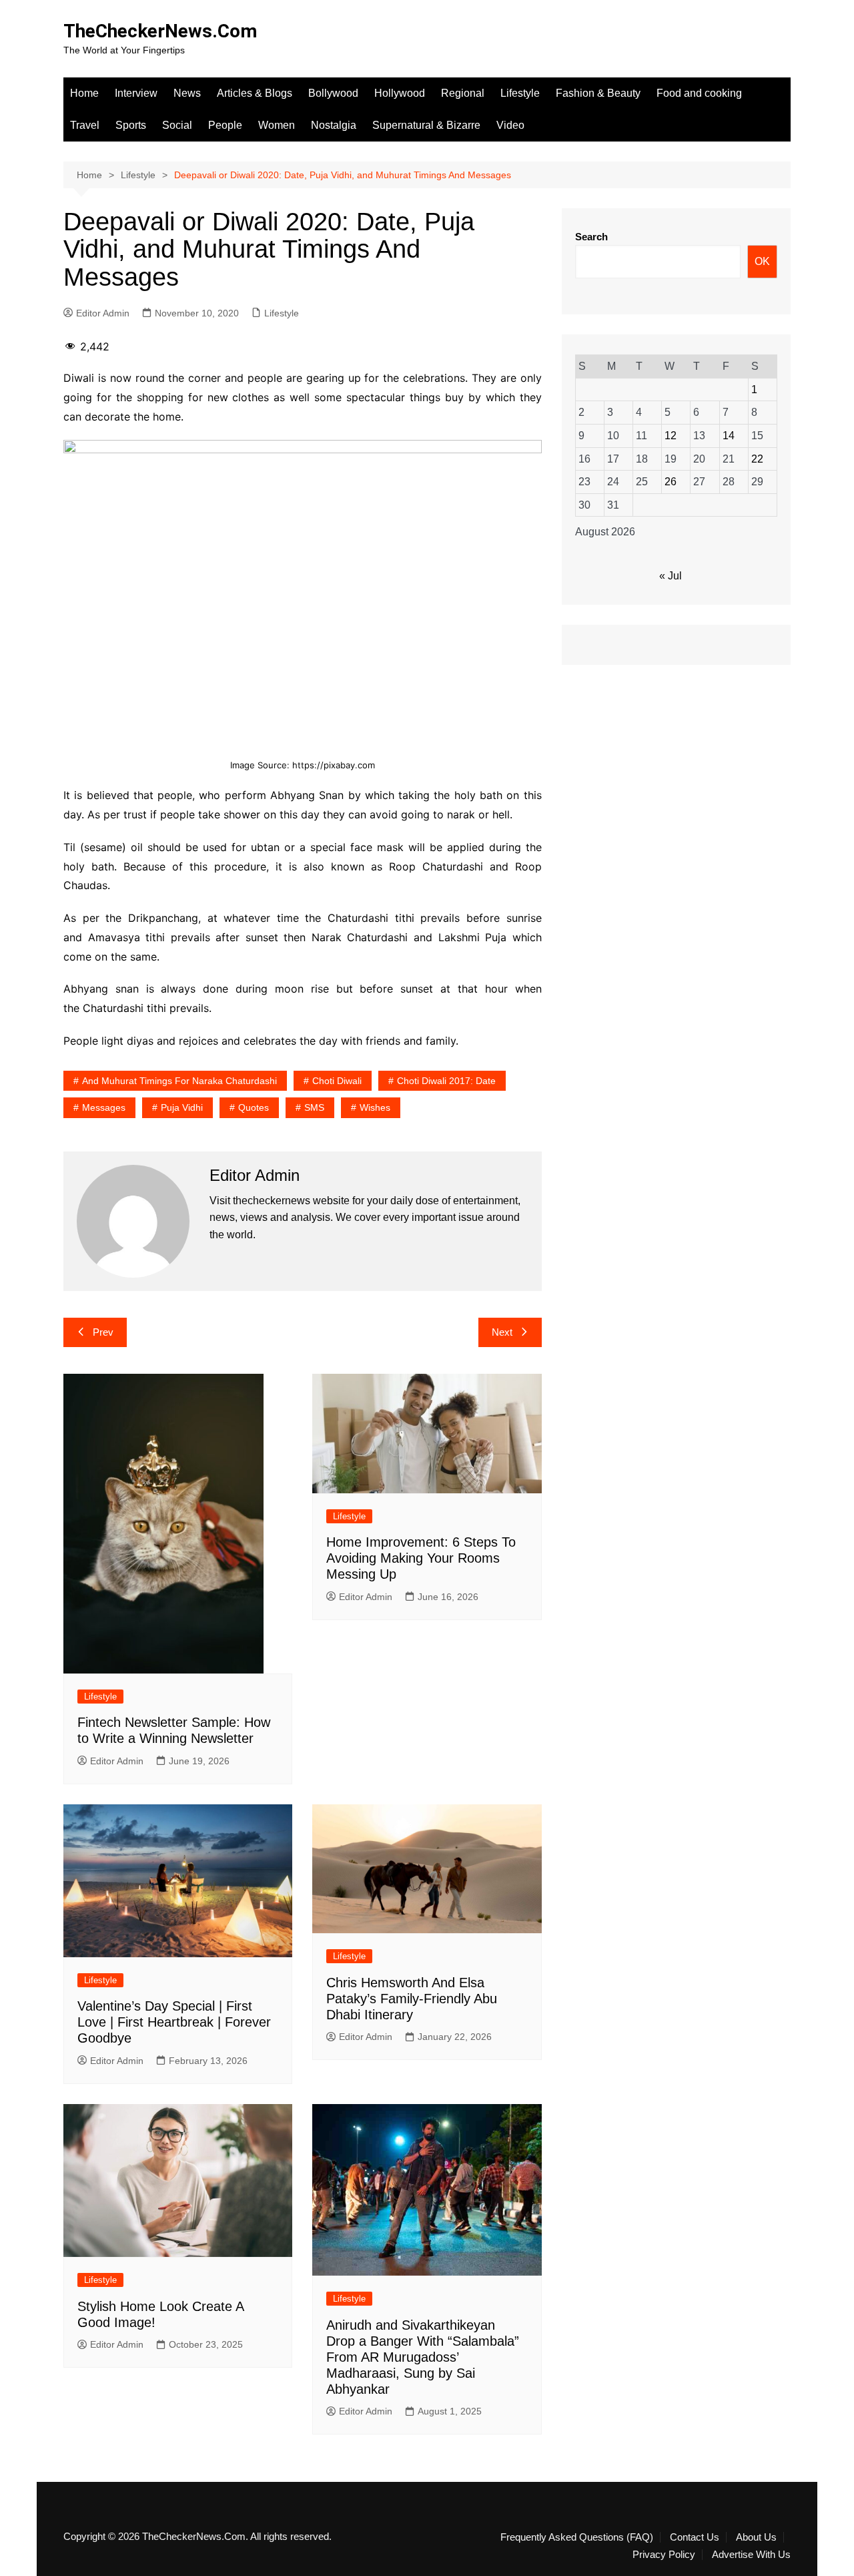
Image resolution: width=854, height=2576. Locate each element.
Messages (104, 1107)
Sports (131, 125)
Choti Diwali (337, 1081)
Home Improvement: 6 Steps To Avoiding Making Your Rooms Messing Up (421, 1558)
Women (277, 125)
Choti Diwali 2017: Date (446, 1081)
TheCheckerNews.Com (160, 31)
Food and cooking (699, 93)
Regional (463, 93)
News (187, 93)
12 (671, 436)
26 (671, 482)
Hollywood (400, 93)
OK (762, 261)
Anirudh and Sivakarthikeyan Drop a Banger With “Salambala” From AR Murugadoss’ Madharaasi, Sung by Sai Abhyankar (423, 2357)
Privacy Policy (664, 2555)
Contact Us (695, 2537)
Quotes (254, 1107)
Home (84, 93)
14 (729, 436)
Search (591, 237)
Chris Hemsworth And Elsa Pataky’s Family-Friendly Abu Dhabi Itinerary (412, 1999)
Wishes (375, 1107)
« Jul (671, 576)
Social (177, 125)
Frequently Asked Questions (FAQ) (577, 2537)
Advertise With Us (751, 2555)
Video (510, 125)
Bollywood (333, 93)
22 (757, 459)
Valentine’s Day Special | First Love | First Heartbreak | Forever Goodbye (174, 2022)
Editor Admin (103, 313)
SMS (314, 1107)
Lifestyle (520, 93)
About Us (756, 2537)
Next (502, 1332)
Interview (136, 93)
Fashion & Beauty (598, 93)
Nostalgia (334, 125)
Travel (85, 125)
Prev (103, 1332)
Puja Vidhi (182, 1107)
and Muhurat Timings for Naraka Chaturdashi (179, 1081)
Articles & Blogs (255, 93)
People (225, 125)
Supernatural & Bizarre (426, 125)
